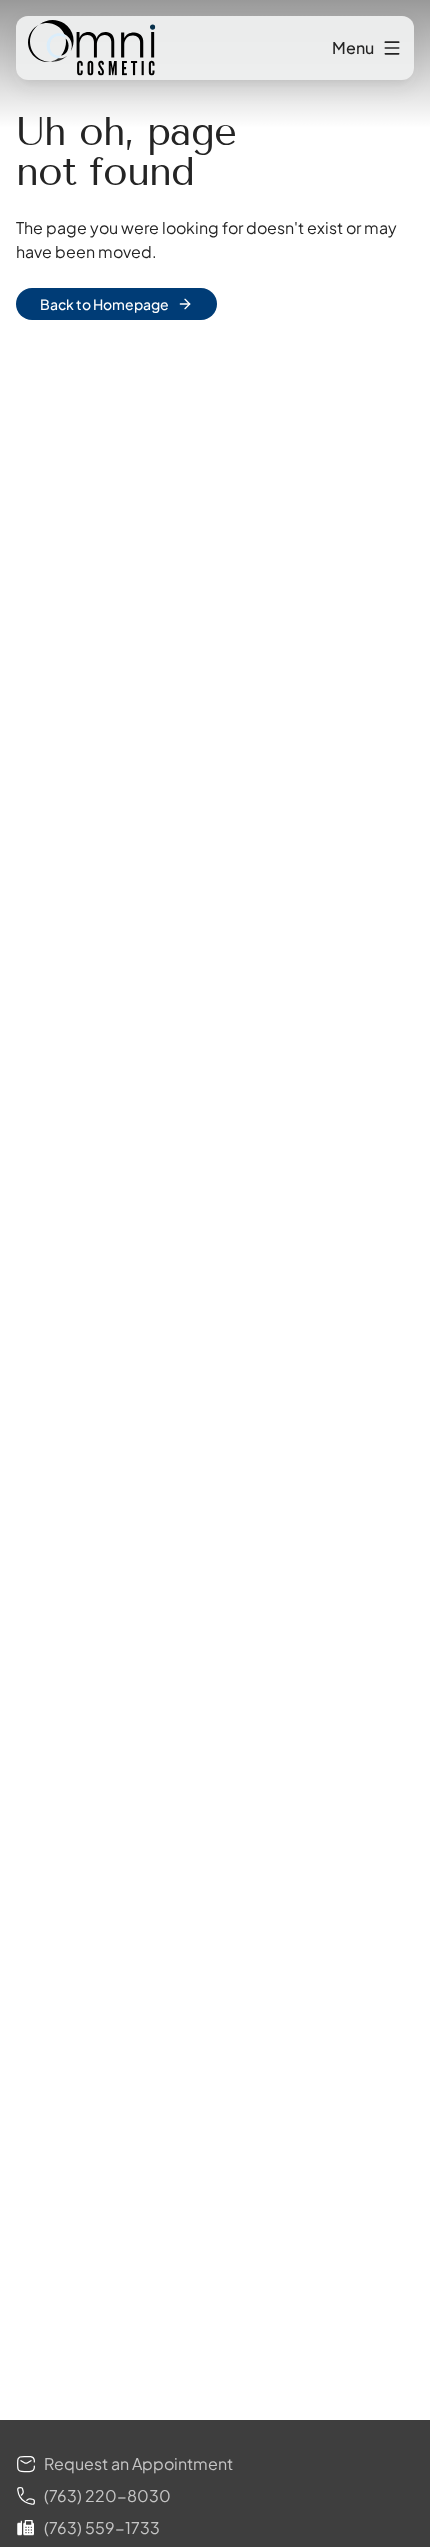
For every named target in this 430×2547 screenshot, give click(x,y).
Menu (353, 47)
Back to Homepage (104, 304)
